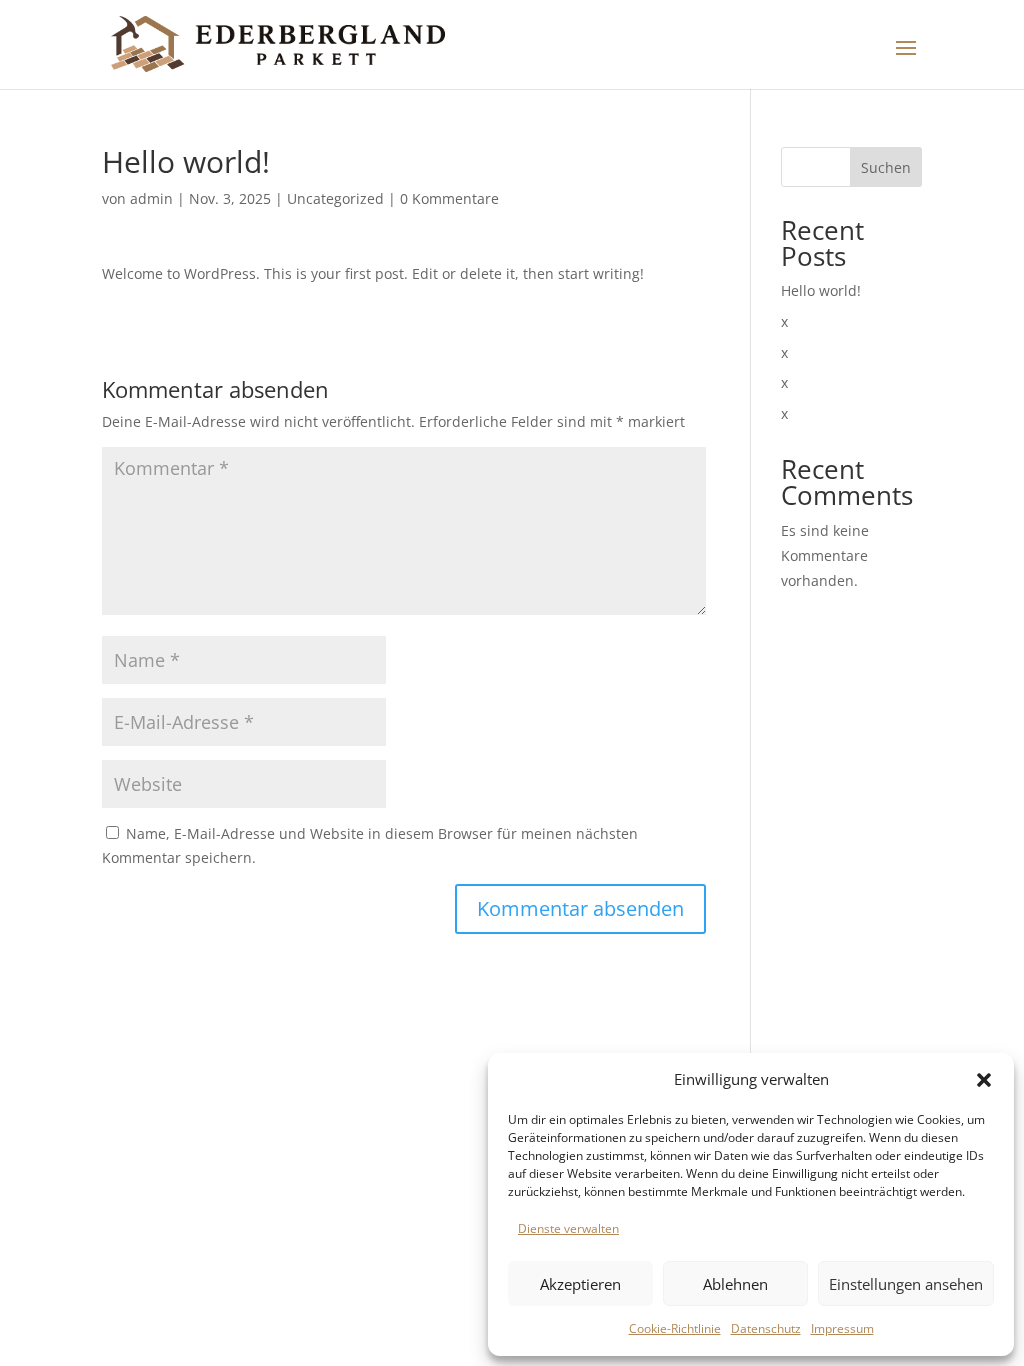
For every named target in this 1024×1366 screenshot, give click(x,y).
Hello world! (821, 290)
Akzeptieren (580, 1284)
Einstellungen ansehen (906, 1284)
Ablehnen (735, 1284)
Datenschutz (766, 1328)
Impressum (842, 1328)
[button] (984, 1080)
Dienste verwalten (568, 1228)
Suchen (886, 167)
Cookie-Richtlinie (675, 1328)
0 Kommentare (449, 198)
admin (151, 198)
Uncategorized (335, 198)
